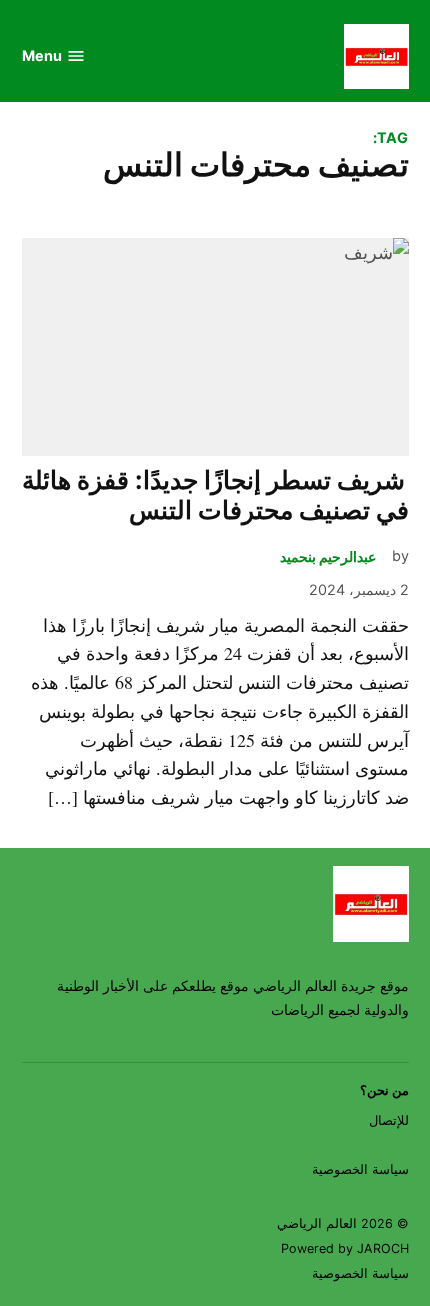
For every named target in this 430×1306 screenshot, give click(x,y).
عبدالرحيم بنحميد (328, 556)
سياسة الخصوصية (360, 1169)
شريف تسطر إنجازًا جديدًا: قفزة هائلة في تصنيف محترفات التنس (215, 495)
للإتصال (389, 1120)
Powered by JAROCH (345, 1248)
